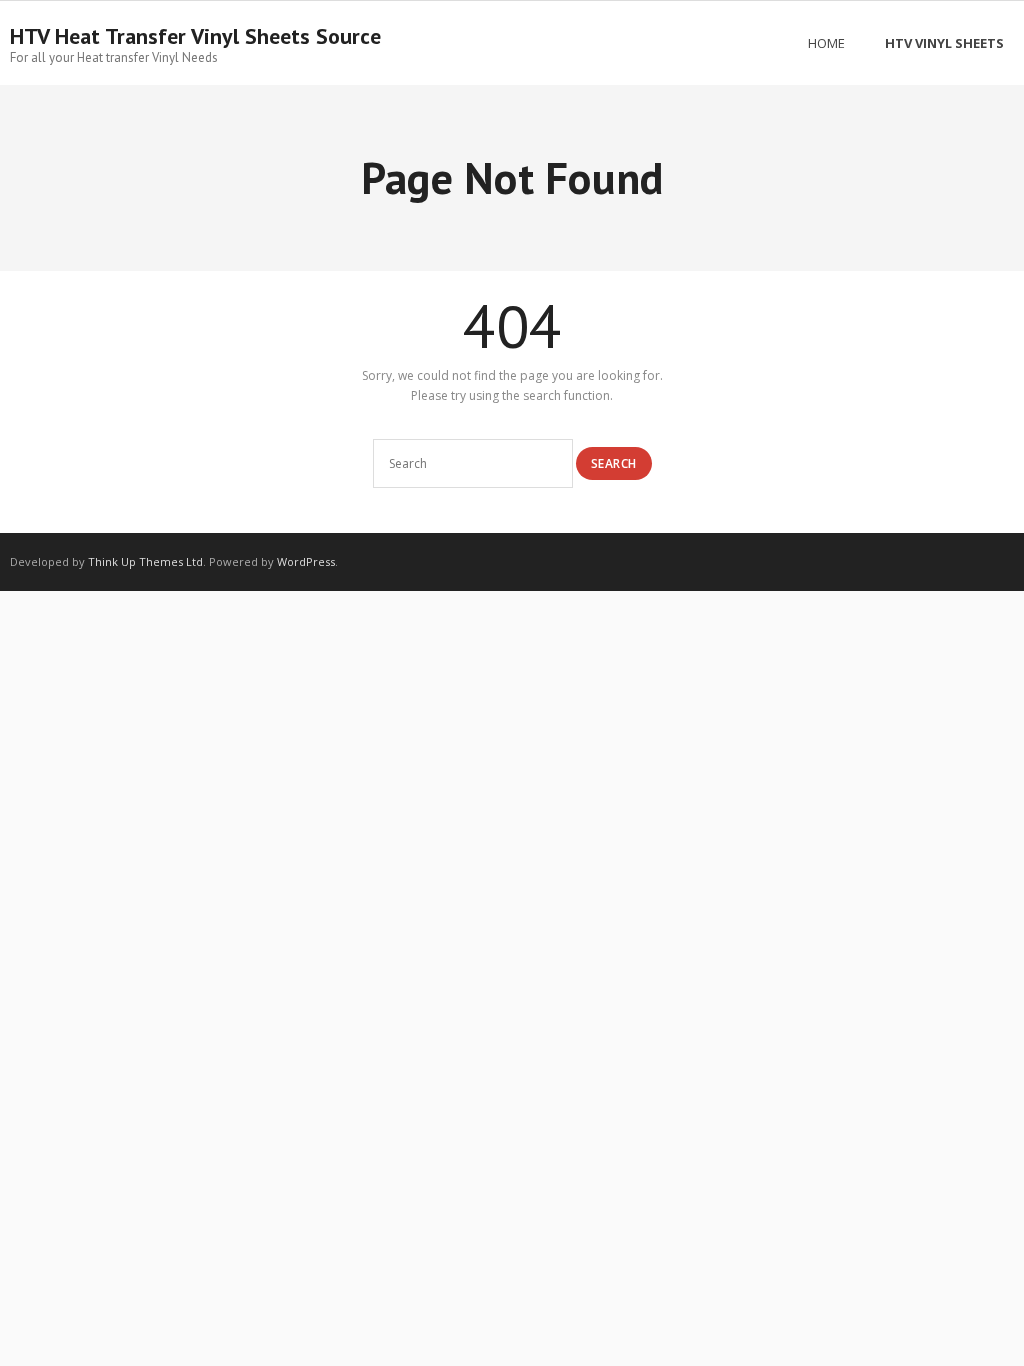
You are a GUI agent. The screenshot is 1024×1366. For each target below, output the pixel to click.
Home (826, 43)
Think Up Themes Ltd (145, 561)
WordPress (306, 561)
